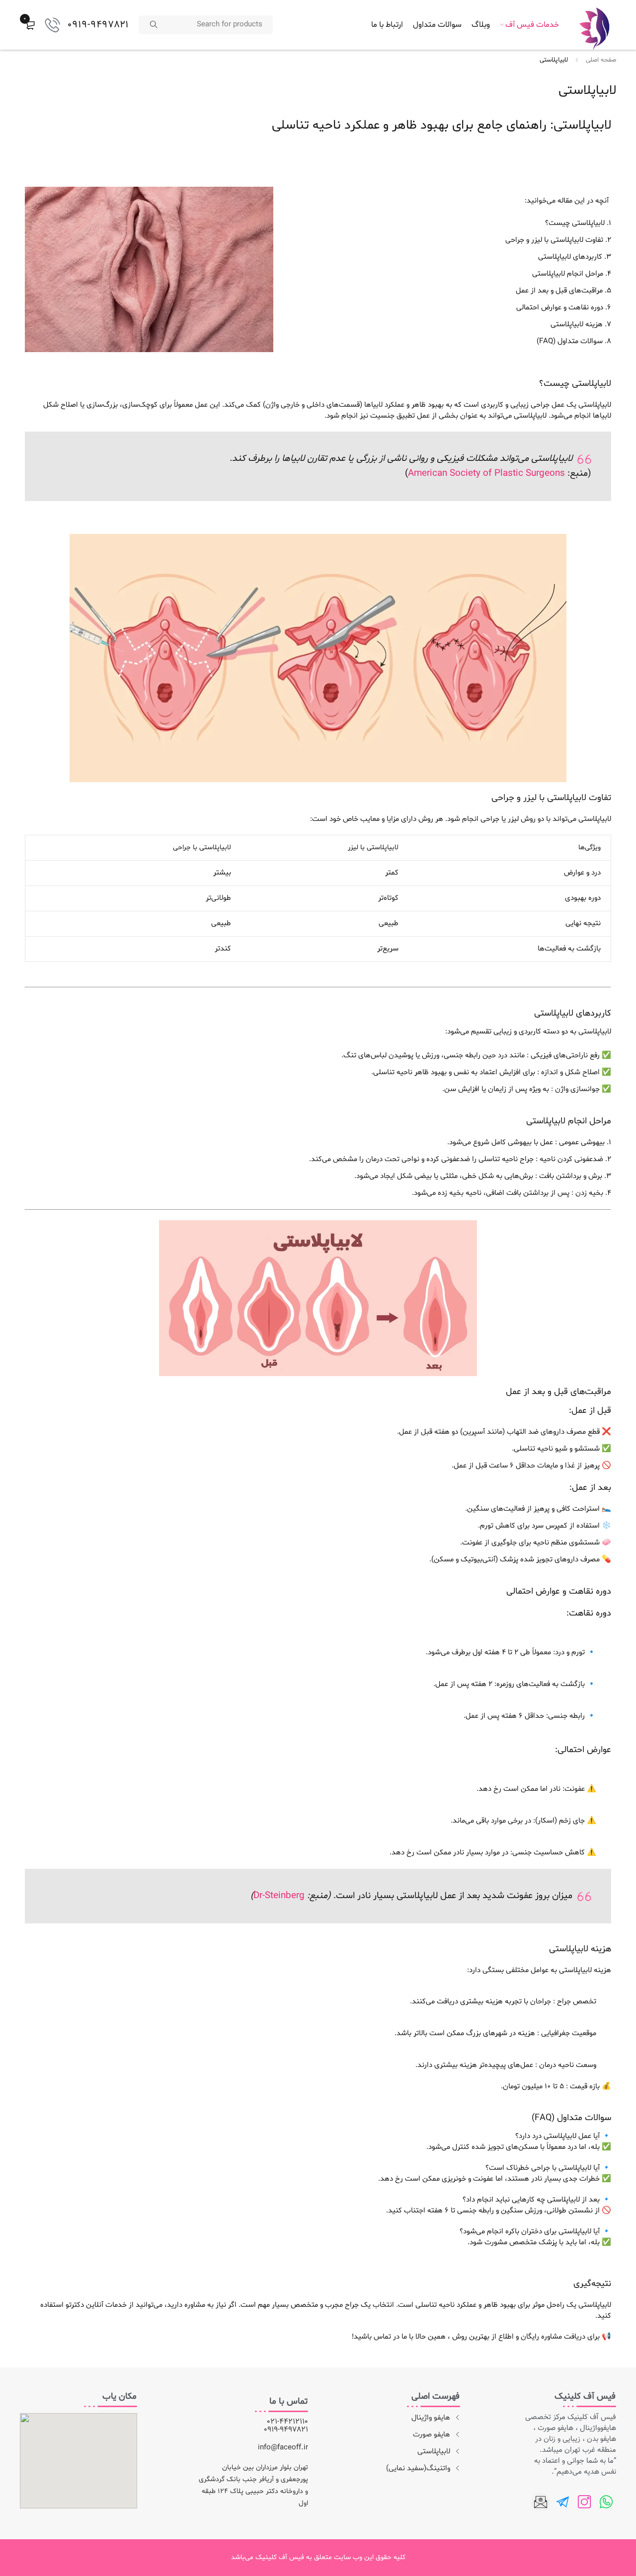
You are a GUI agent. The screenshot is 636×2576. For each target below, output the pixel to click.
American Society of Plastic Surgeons (486, 474)
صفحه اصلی (601, 60)
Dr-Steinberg (279, 1896)
